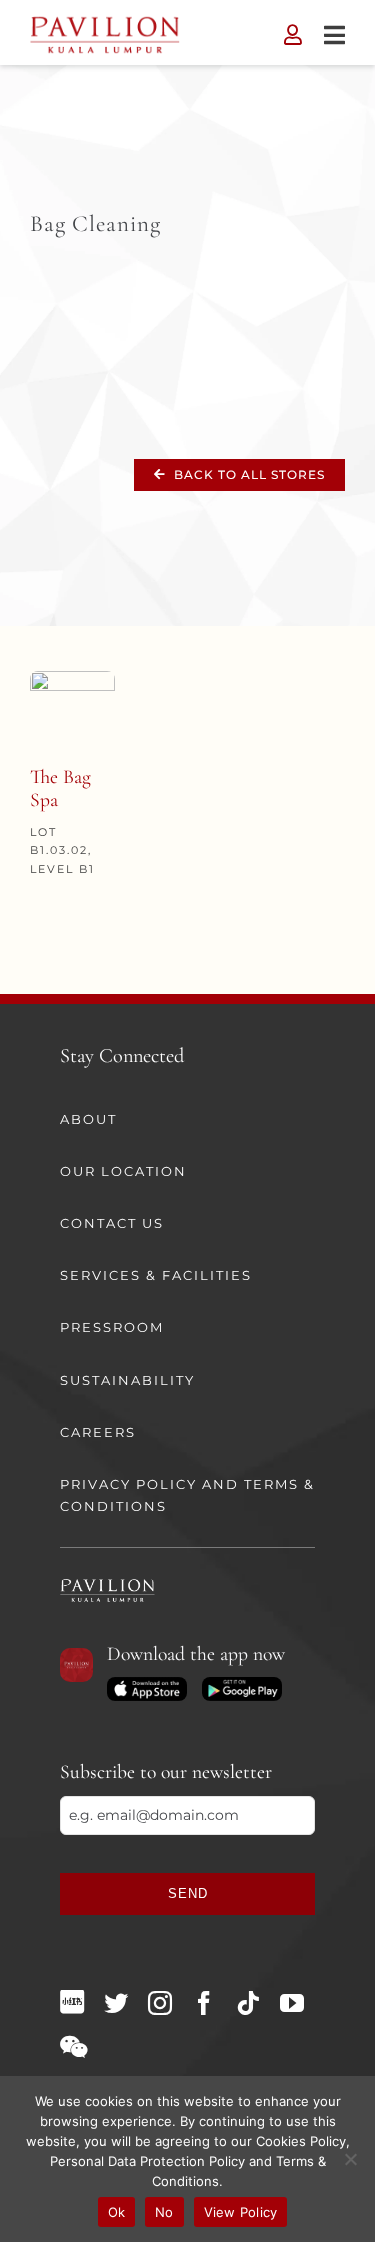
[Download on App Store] (147, 1684)
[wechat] (73, 2047)
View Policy (241, 2212)
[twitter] (116, 2003)
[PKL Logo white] (107, 1585)
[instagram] (160, 2003)
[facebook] (204, 2003)
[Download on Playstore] (242, 1684)
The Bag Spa (60, 789)
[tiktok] (248, 2003)
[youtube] (292, 2003)
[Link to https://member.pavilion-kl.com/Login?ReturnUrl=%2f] (293, 35)
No (164, 2212)
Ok (117, 2212)
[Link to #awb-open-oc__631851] (334, 35)
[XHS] (72, 2002)
